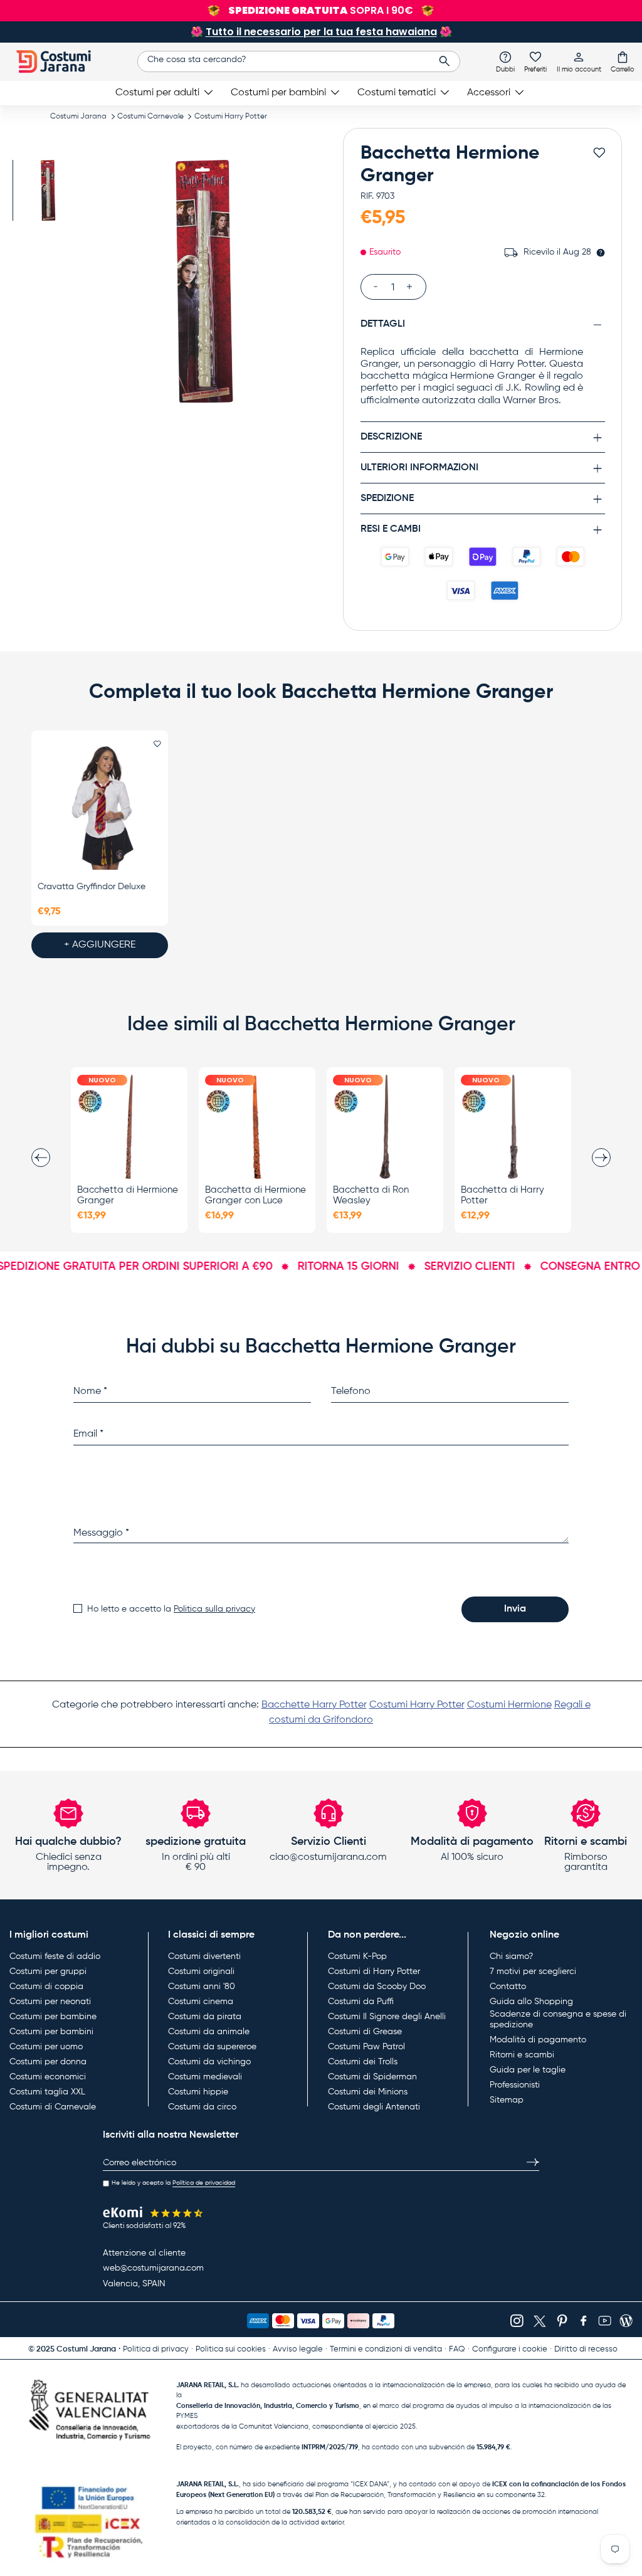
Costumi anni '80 (202, 1987)
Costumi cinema (201, 2002)
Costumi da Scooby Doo (377, 1987)
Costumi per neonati (50, 2002)
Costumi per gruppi (48, 1972)
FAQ (457, 2349)
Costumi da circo (202, 2107)
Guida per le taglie (528, 2070)
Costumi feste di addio (55, 1956)
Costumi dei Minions (368, 2092)
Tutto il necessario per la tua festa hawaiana (321, 32)
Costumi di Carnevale (53, 2107)
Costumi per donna (48, 2062)
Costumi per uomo (46, 2047)
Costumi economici (48, 2077)
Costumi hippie (198, 2092)
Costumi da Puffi (361, 2002)
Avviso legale (298, 2349)
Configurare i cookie (510, 2349)
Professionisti (515, 2085)
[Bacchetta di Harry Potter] (513, 1127)
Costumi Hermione (509, 1705)
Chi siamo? (511, 1956)
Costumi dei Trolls (363, 2062)
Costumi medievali (205, 2077)
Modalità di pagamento (538, 2040)
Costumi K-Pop (357, 1956)
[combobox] (299, 61)
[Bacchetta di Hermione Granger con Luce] (257, 1127)
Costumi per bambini (51, 2032)
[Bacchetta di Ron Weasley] (385, 1127)
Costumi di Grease (365, 2032)
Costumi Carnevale (150, 117)
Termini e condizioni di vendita (386, 2349)
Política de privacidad (204, 2183)
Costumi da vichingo (209, 2062)
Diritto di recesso (586, 2349)
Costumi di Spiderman (372, 2077)
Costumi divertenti (204, 1956)
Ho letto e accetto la (171, 1609)
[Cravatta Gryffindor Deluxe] (100, 808)
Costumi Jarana (78, 117)
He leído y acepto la (173, 2183)
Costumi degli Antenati (374, 2107)
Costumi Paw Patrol (366, 2047)
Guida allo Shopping (531, 2002)
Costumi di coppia (46, 1987)
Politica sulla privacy (214, 1609)
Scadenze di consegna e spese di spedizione (558, 2020)
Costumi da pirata (205, 2017)
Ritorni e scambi (522, 2055)
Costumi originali (201, 1972)
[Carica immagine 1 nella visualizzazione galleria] (49, 190)
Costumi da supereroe (212, 2047)
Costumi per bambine (53, 2017)
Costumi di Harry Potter (374, 1972)
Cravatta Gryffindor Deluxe (92, 887)
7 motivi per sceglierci (533, 1972)
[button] (623, 61)
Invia (515, 1609)
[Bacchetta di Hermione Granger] (129, 1127)
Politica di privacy (156, 2349)
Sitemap (507, 2100)
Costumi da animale (209, 2032)
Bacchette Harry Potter (314, 1705)
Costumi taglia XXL (47, 2092)
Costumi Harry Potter (231, 117)
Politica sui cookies (231, 2349)
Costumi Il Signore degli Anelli (387, 2017)
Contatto (508, 1987)
